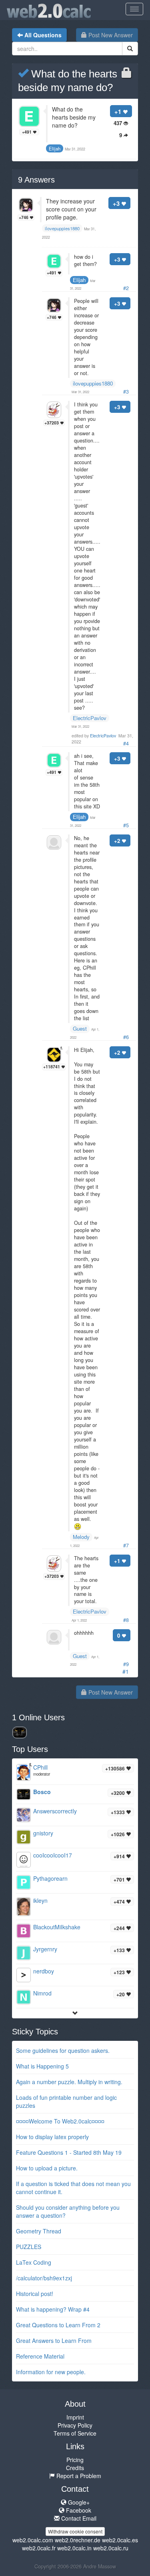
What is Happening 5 (42, 2066)
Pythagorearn (50, 1878)
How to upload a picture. (47, 2168)
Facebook (78, 2510)
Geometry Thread (39, 2231)
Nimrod (42, 1993)
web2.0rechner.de (78, 2540)
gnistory (43, 1833)
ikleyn (40, 1900)
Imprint (75, 2417)
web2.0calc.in (74, 2548)
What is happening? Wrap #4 (53, 2309)
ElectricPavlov (90, 718)
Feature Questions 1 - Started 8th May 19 (69, 2152)
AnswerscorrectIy (55, 1811)
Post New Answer (110, 35)
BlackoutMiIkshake (57, 1927)
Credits (75, 2468)
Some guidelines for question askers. (63, 2050)
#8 (126, 1620)
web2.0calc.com (33, 2540)
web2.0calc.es (120, 2540)
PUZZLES (29, 2247)
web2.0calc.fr (39, 2548)
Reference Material (40, 2356)
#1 (126, 1671)
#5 (126, 825)
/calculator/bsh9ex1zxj (44, 2278)
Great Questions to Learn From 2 (58, 2325)
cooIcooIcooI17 (53, 1855)
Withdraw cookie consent (75, 2531)
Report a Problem (78, 2476)
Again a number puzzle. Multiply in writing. (69, 2082)
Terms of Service (75, 2433)
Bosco (42, 1792)
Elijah (79, 280)
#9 (126, 1664)
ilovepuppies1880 (93, 383)
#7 (126, 1545)
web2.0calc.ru (111, 2548)
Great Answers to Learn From (54, 2341)
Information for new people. (51, 2372)
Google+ (78, 2502)
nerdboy (44, 1971)
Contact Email (78, 2518)
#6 (126, 1037)
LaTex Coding (34, 2262)
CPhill (40, 1767)
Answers (36, 180)
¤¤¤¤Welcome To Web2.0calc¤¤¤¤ (60, 2121)
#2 (126, 288)
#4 (126, 743)
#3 (126, 392)
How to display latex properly (52, 2137)
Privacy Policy (75, 2425)
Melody (81, 1537)
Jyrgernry (45, 1949)
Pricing (75, 2460)
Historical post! (35, 2294)
